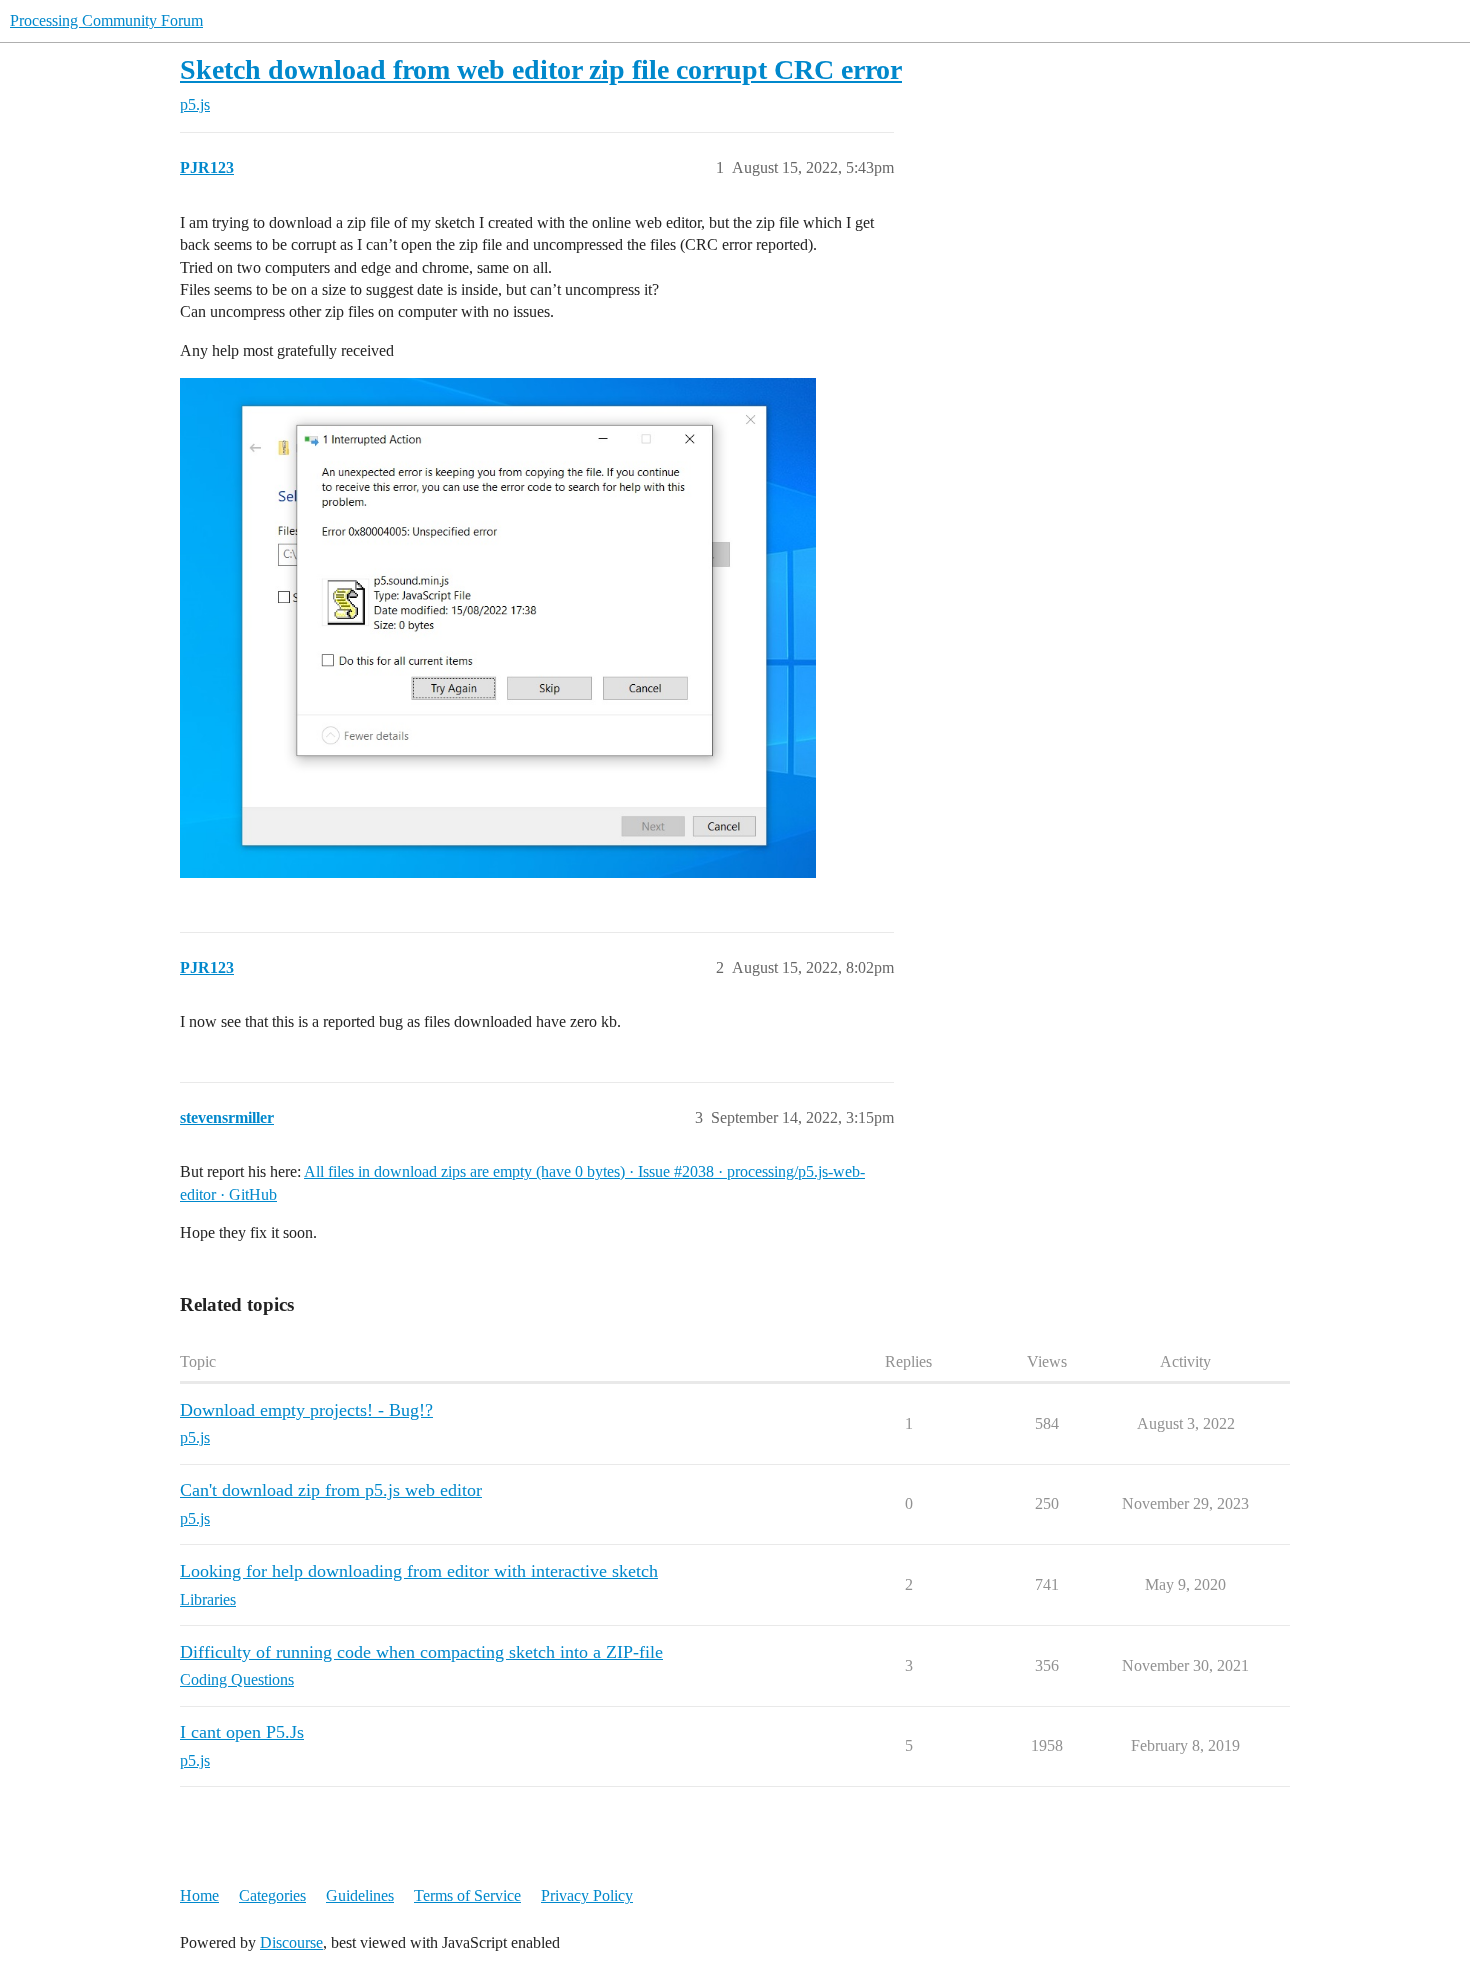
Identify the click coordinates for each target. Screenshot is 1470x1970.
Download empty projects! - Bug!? (306, 1410)
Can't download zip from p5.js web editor (331, 1490)
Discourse (291, 1942)
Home (199, 1895)
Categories (272, 1895)
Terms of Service (467, 1895)
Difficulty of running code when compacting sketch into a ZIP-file (421, 1652)
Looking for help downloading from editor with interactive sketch (419, 1571)
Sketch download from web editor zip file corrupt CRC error (541, 69)
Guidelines (360, 1895)
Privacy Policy (587, 1895)
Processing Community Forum (106, 20)
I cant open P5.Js (242, 1732)
